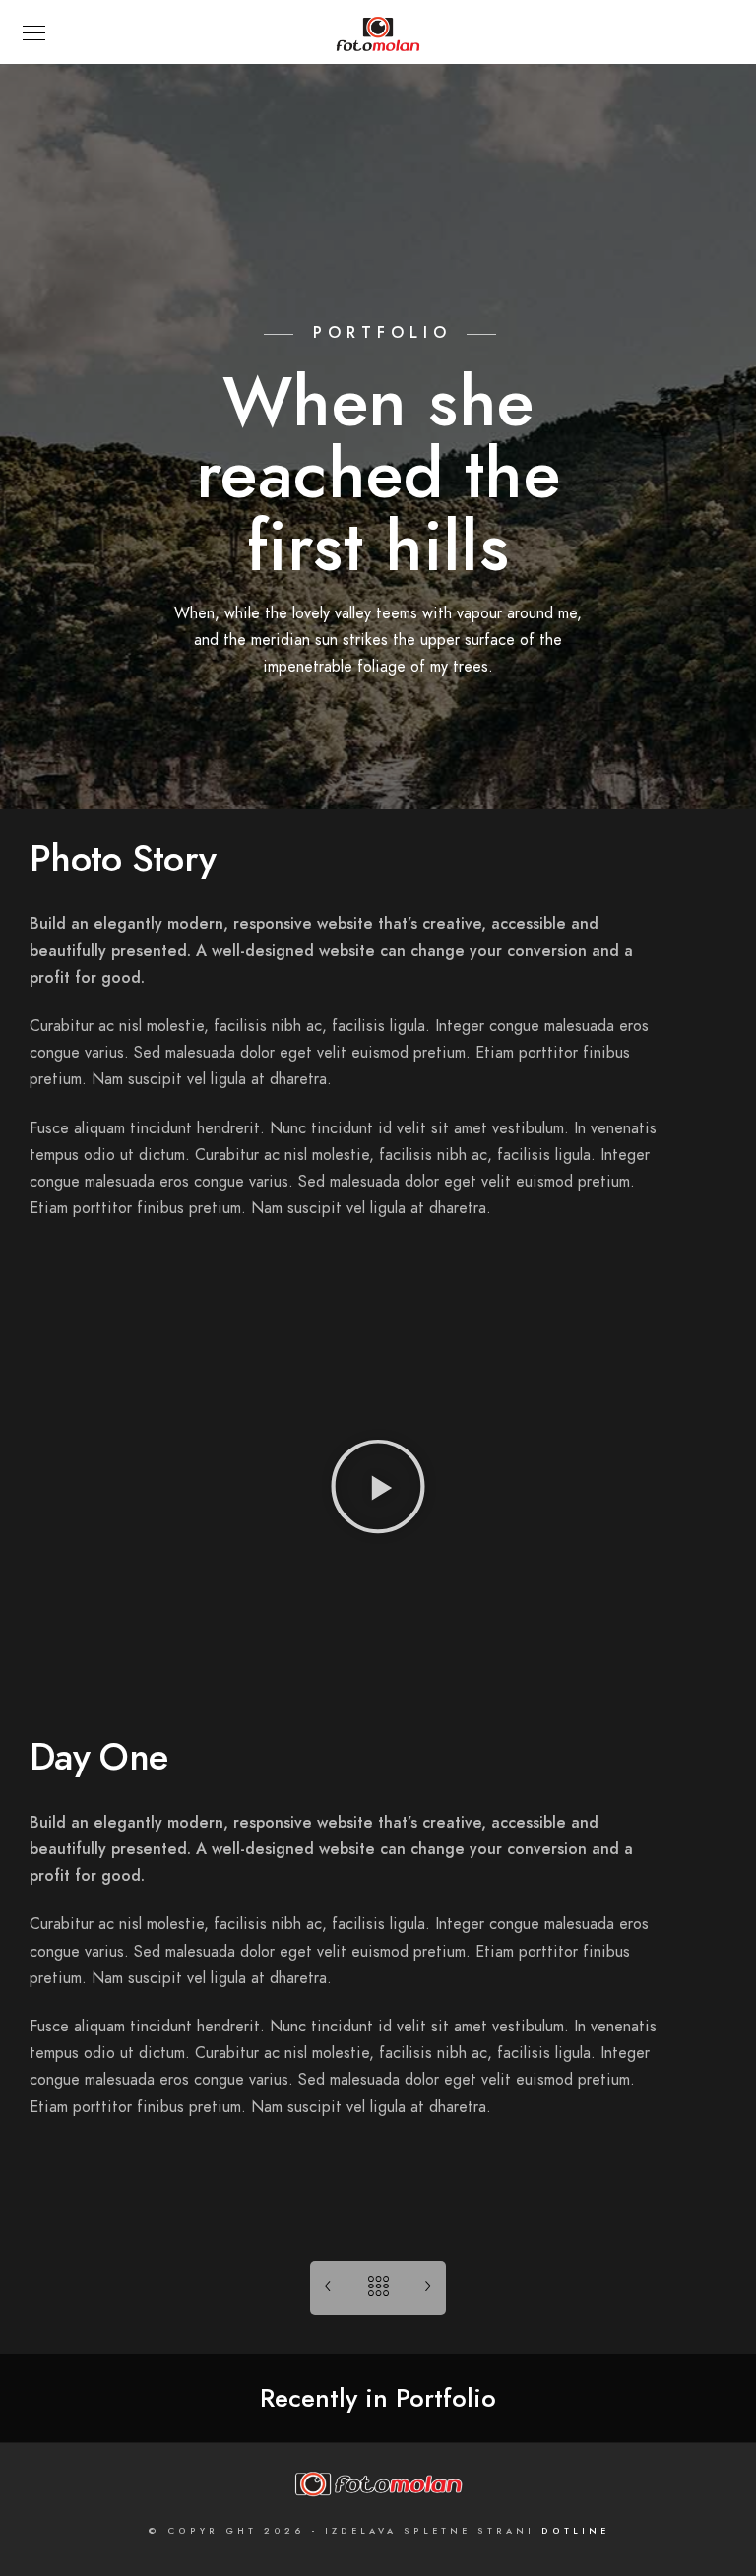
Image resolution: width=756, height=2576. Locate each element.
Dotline (575, 2531)
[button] (378, 1490)
